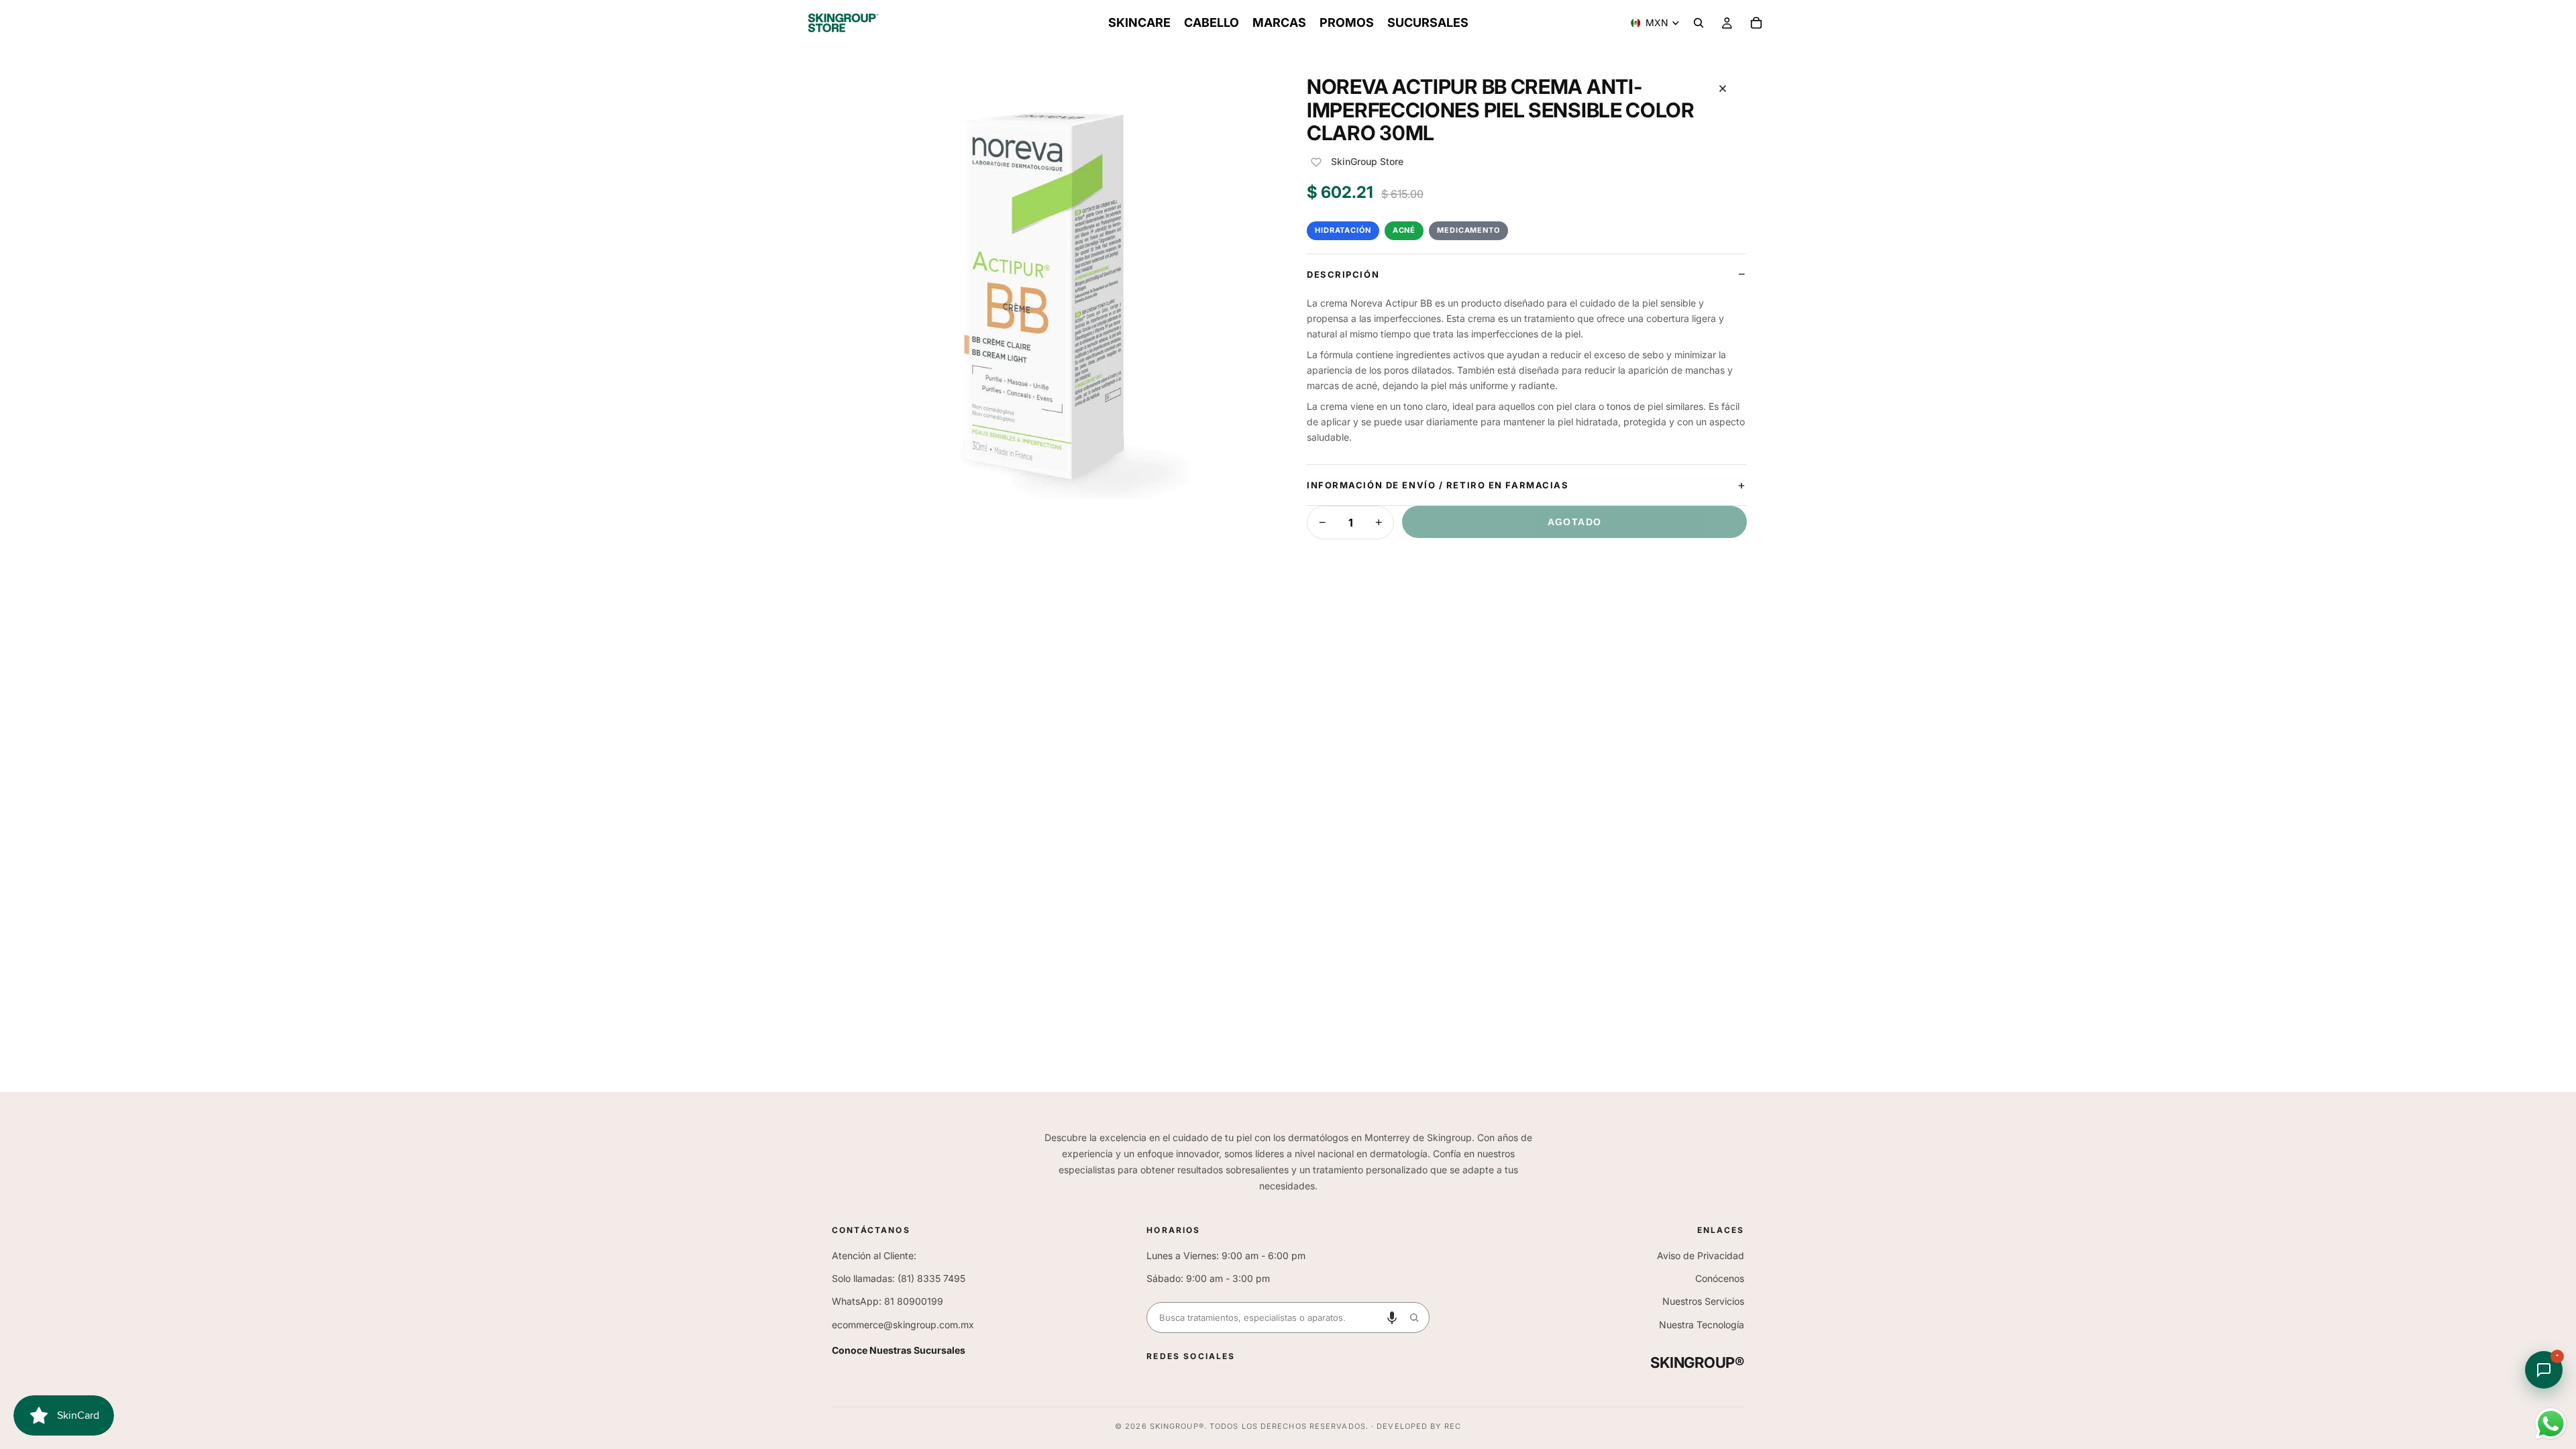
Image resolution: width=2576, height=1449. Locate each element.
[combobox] (1273, 1318)
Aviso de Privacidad (1701, 1255)
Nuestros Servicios (1703, 1301)
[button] (1392, 1318)
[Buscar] (1699, 23)
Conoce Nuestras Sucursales (899, 1350)
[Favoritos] (1316, 162)
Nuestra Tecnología (1702, 1325)
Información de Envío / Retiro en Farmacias (1438, 485)
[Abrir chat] (2544, 1370)
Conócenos (1720, 1278)
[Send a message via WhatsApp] (2551, 1424)
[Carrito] (1756, 23)
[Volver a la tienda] (1723, 89)
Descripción (1343, 274)
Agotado (1575, 522)
